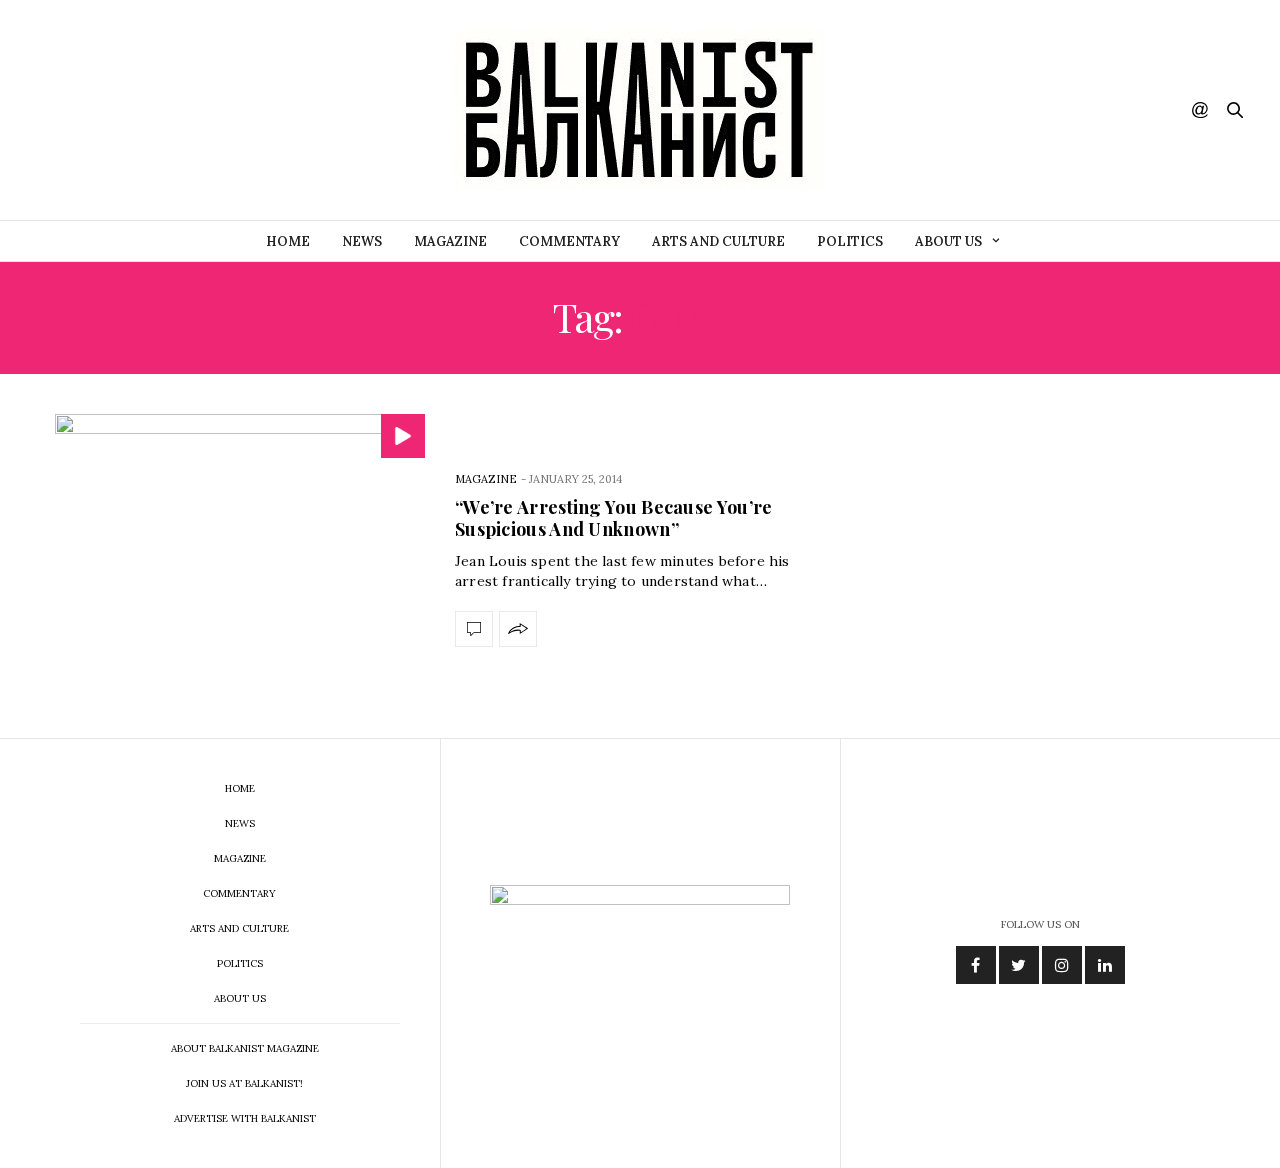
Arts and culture (718, 241)
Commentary (569, 241)
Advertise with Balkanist (245, 1118)
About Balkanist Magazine (245, 1048)
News (362, 241)
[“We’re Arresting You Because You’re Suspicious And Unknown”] (240, 556)
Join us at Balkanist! (244, 1083)
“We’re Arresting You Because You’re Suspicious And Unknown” (614, 518)
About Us (948, 241)
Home (288, 241)
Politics (850, 241)
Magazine (450, 241)
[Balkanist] (639, 110)
